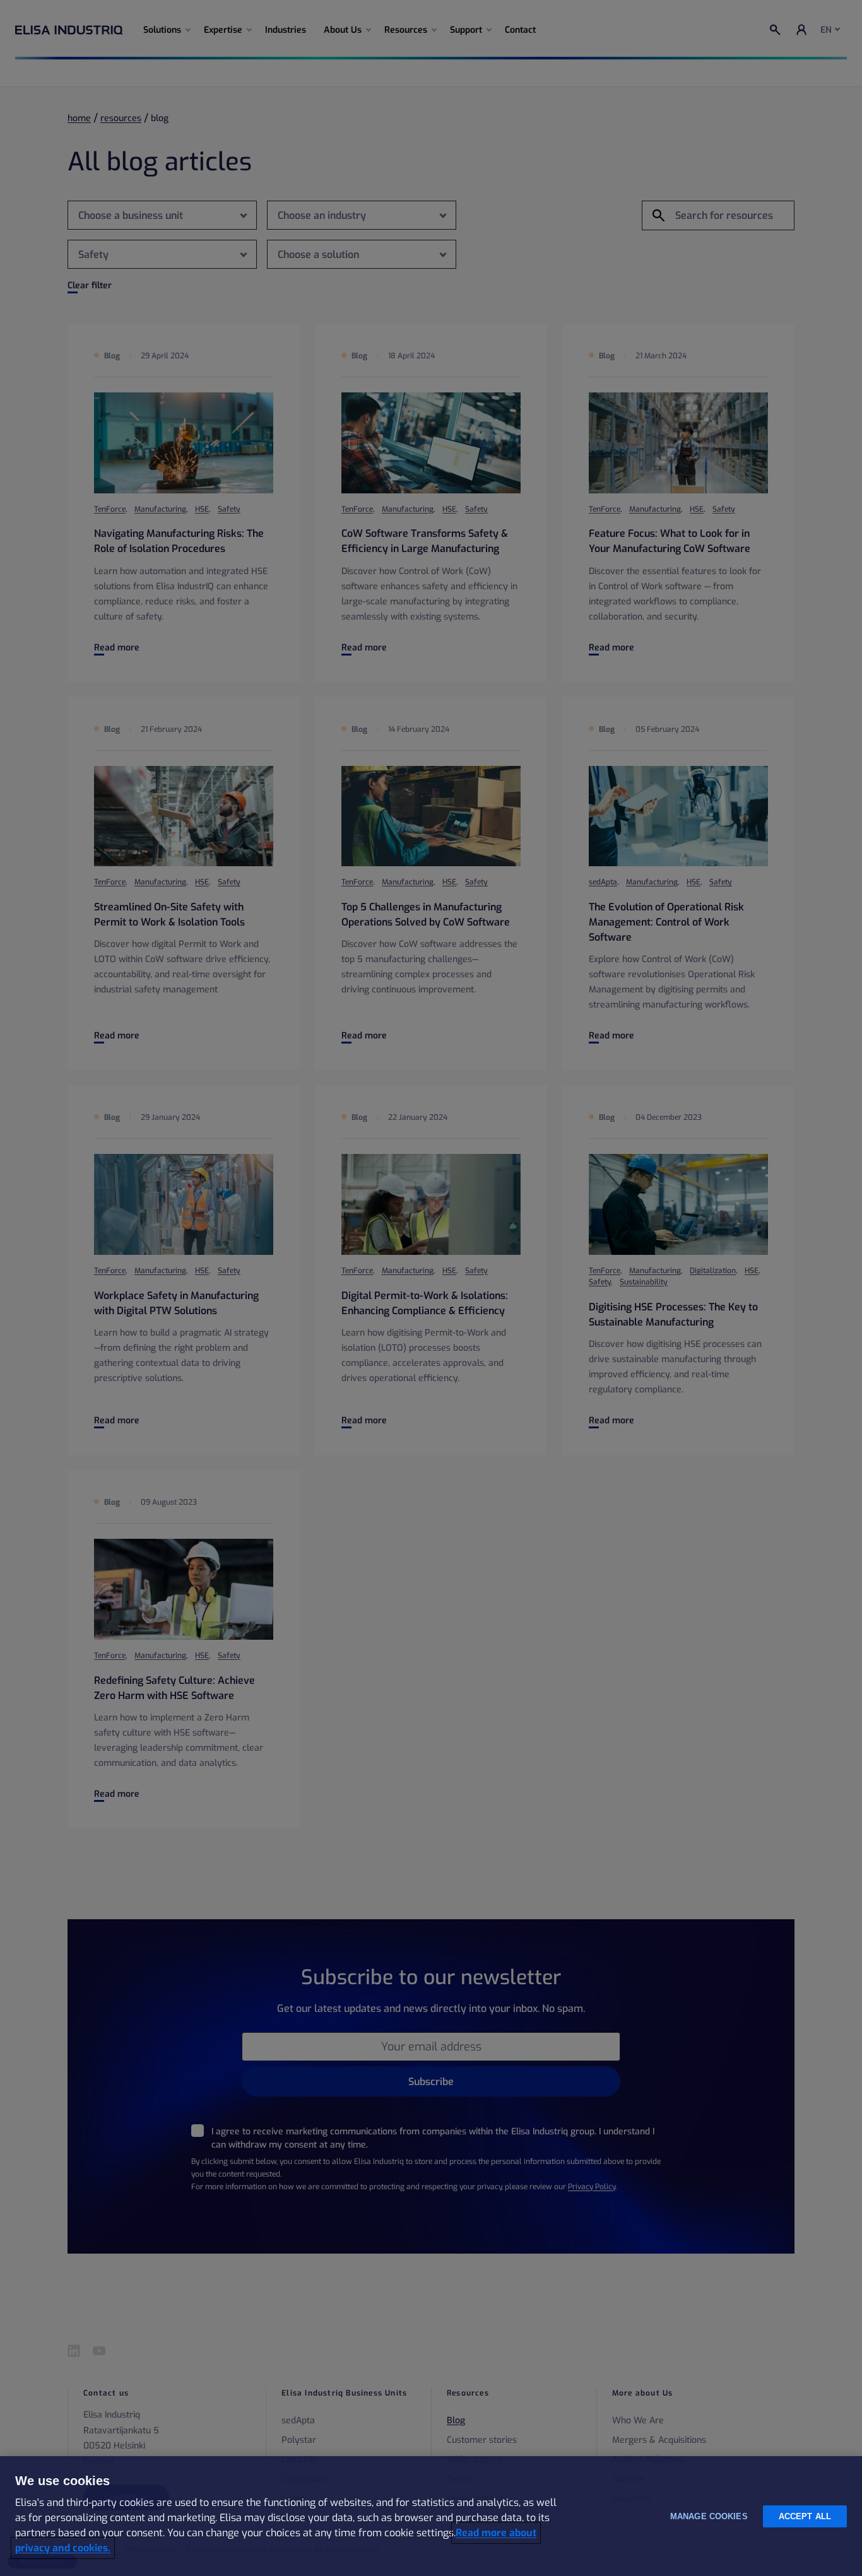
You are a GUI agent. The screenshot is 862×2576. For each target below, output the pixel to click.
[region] (431, 2516)
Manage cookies (709, 2516)
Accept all (805, 2516)
